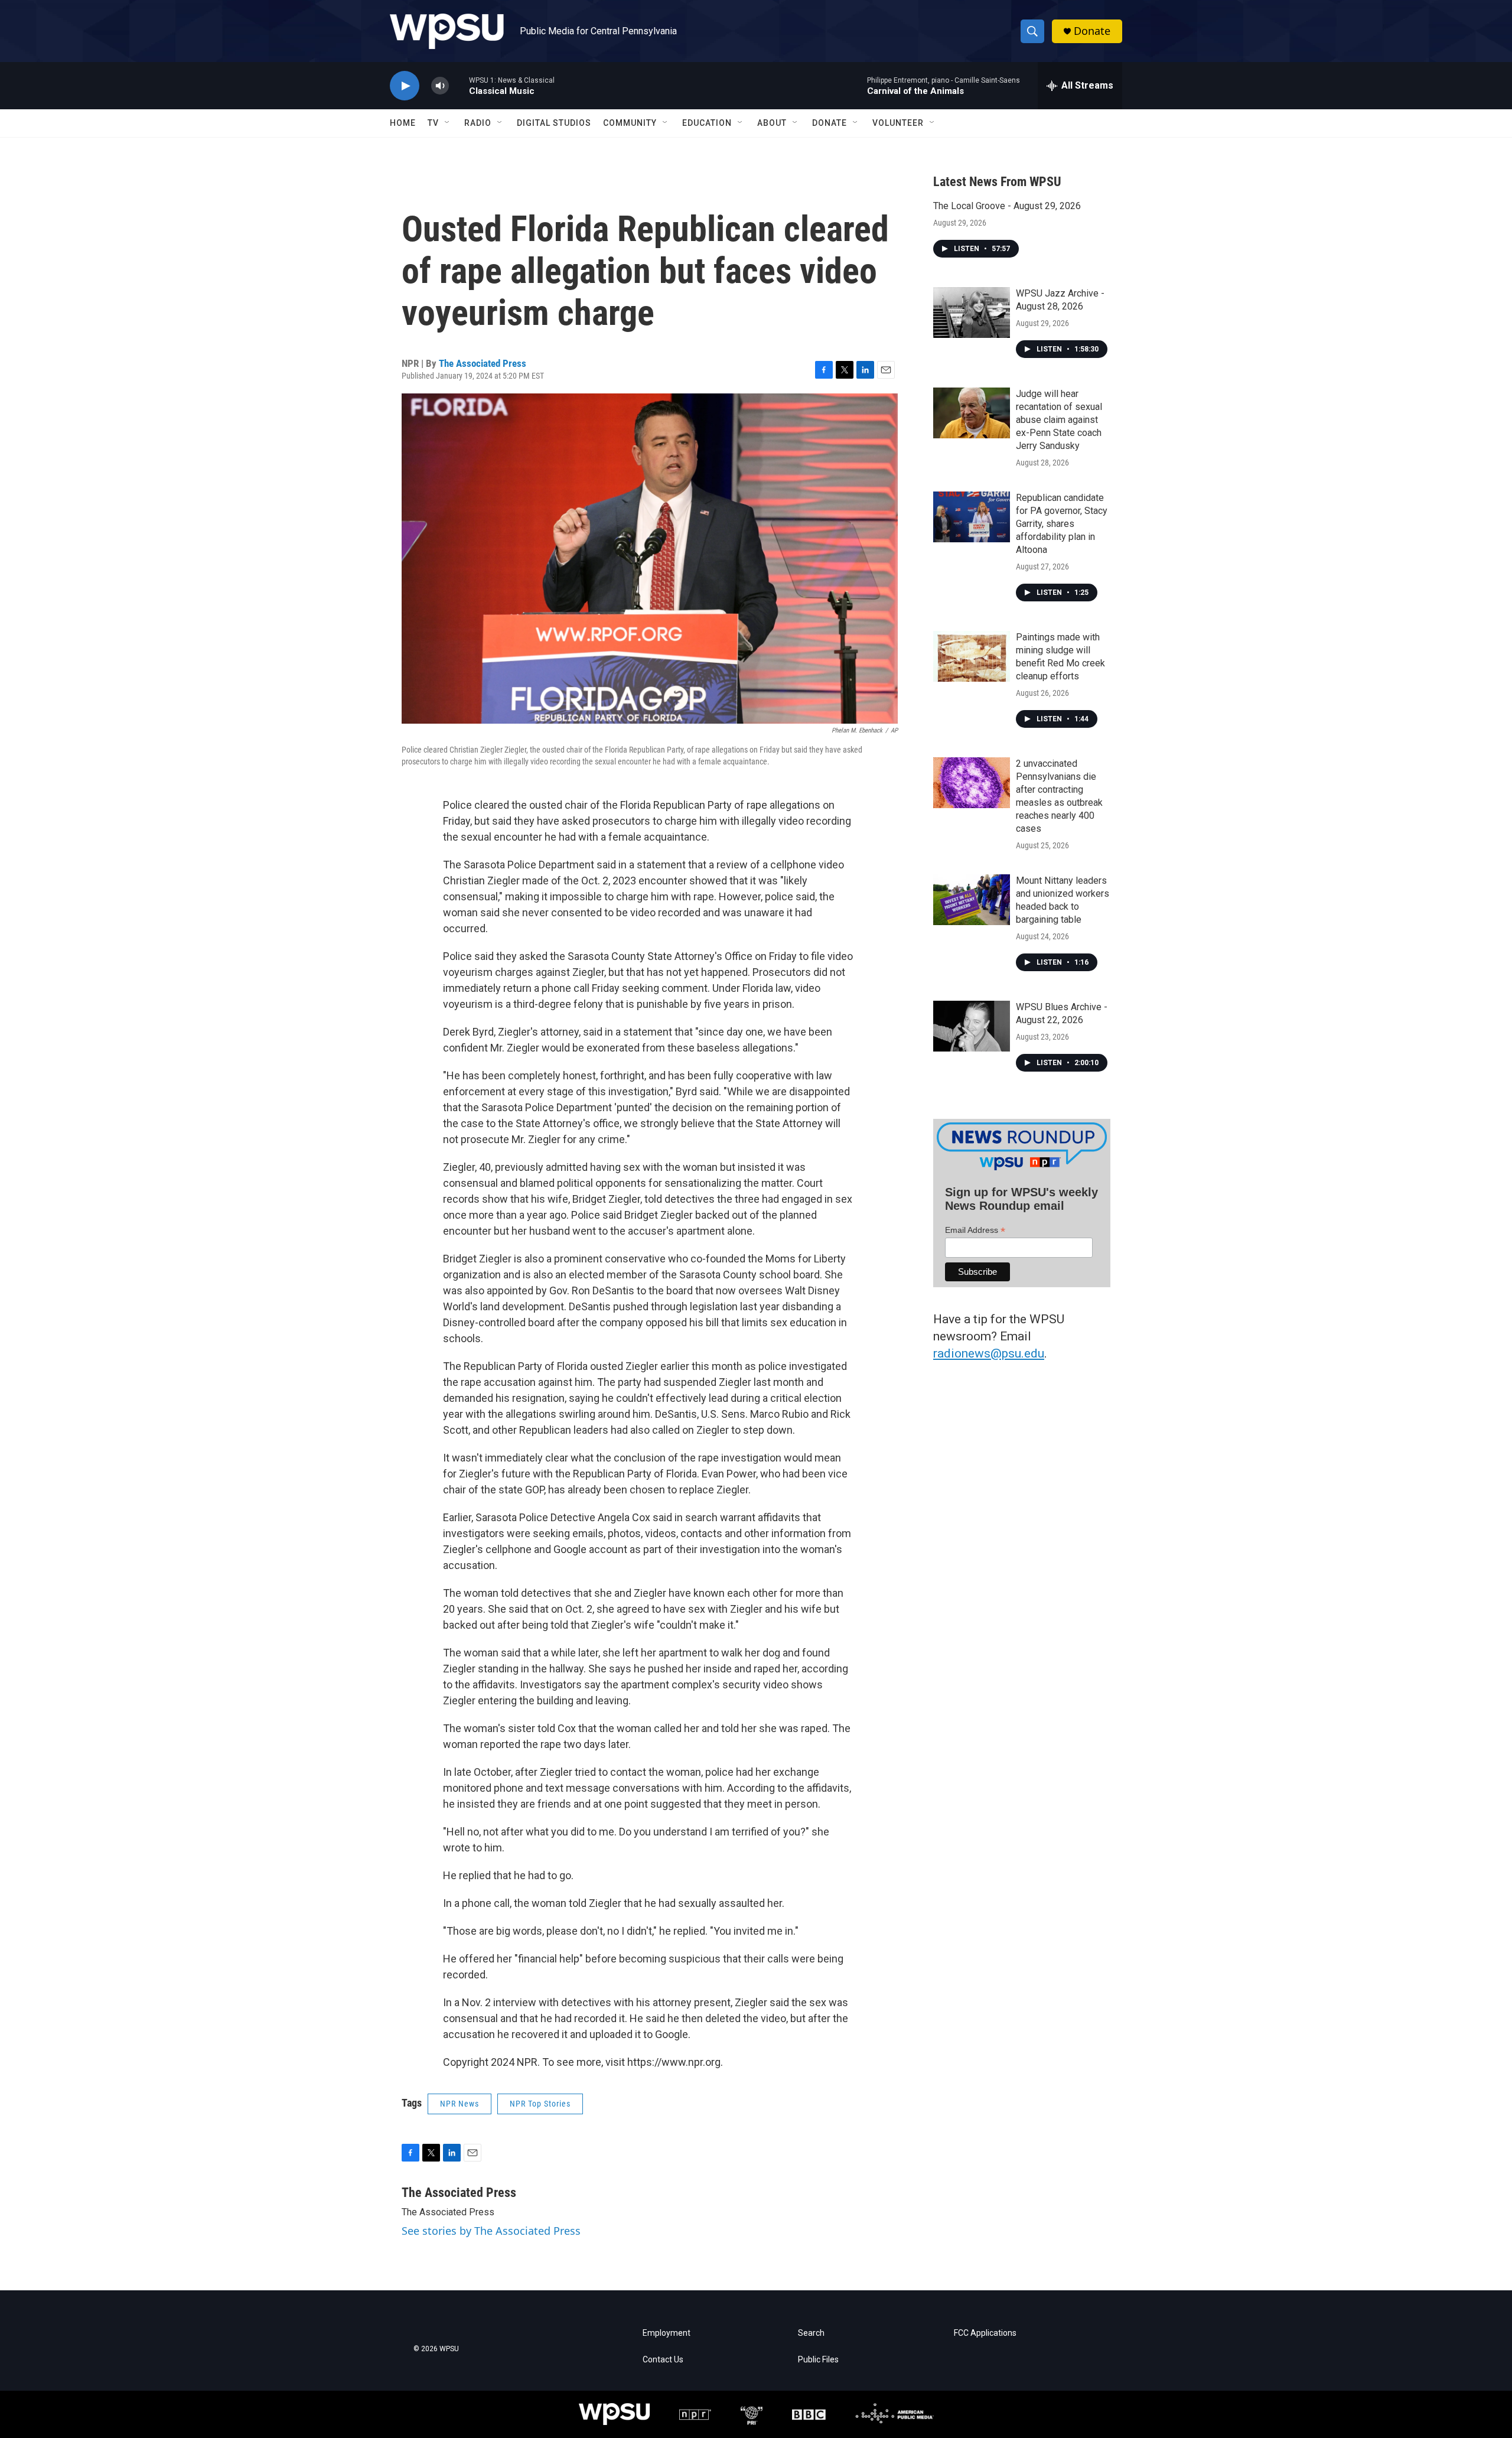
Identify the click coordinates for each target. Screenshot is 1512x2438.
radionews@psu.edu (989, 1353)
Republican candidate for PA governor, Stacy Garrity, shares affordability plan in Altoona (1062, 524)
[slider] (459, 85)
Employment (667, 2333)
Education (707, 123)
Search (811, 2333)
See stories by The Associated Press (491, 2231)
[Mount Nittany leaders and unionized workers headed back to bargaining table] (972, 900)
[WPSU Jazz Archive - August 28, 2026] (972, 313)
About (772, 123)
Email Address (975, 1230)
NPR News (460, 2104)
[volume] (440, 86)
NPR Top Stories (540, 2104)
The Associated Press (483, 363)
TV (433, 123)
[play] (405, 86)
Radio (478, 123)
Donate (1092, 31)
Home (403, 123)
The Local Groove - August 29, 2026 (1007, 206)
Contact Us (663, 2360)
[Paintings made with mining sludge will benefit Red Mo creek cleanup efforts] (972, 656)
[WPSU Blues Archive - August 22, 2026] (972, 1026)
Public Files (818, 2360)
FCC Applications (985, 2333)
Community (630, 123)
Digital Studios (554, 123)
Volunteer (898, 123)
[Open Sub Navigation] (448, 123)
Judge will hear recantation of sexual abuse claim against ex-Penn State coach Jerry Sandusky (1059, 420)
